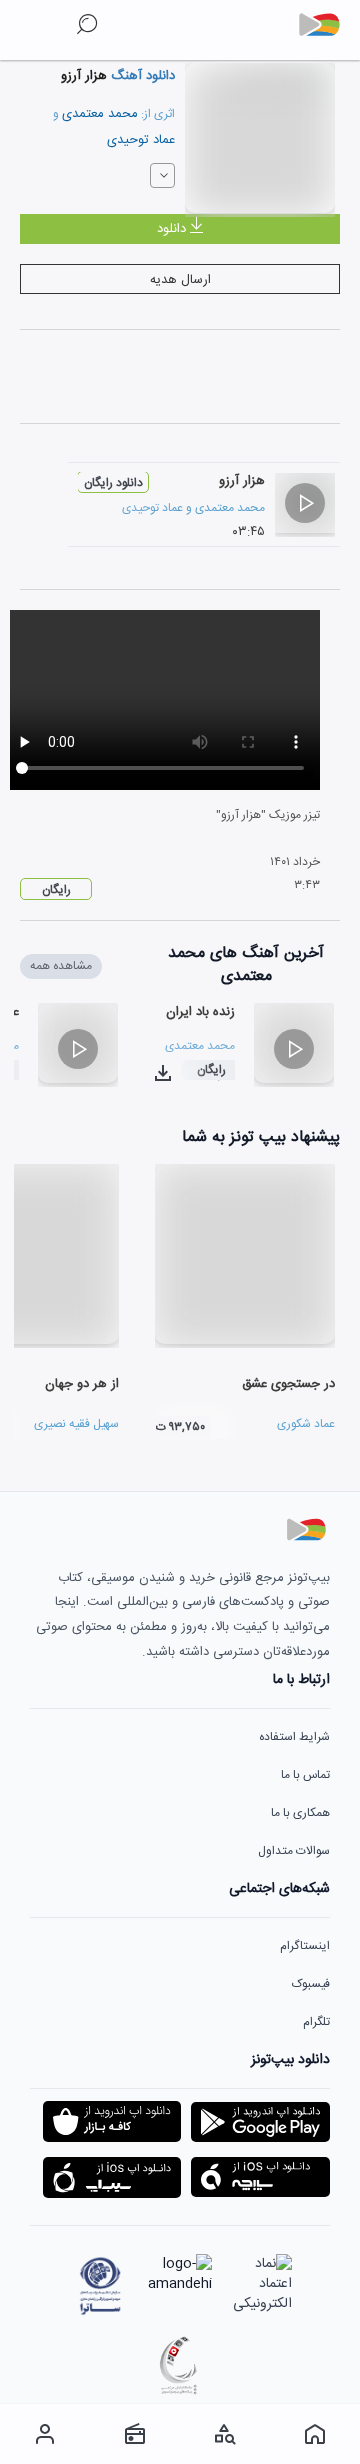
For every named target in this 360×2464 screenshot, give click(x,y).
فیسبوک (311, 1984)
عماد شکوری (306, 1424)
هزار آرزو (242, 481)
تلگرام (316, 2022)
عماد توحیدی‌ (141, 140)
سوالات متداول (294, 1851)
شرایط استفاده (294, 1737)
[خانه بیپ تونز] (315, 2434)
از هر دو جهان (82, 1384)
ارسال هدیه (180, 280)
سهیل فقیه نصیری (76, 1424)
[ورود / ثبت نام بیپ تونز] (45, 2434)
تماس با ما (305, 1775)
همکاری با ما (300, 1813)
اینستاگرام (305, 1946)
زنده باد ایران (200, 1012)
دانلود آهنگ (141, 76)
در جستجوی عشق (288, 1384)
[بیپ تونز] (327, 25)
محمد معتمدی (100, 114)
